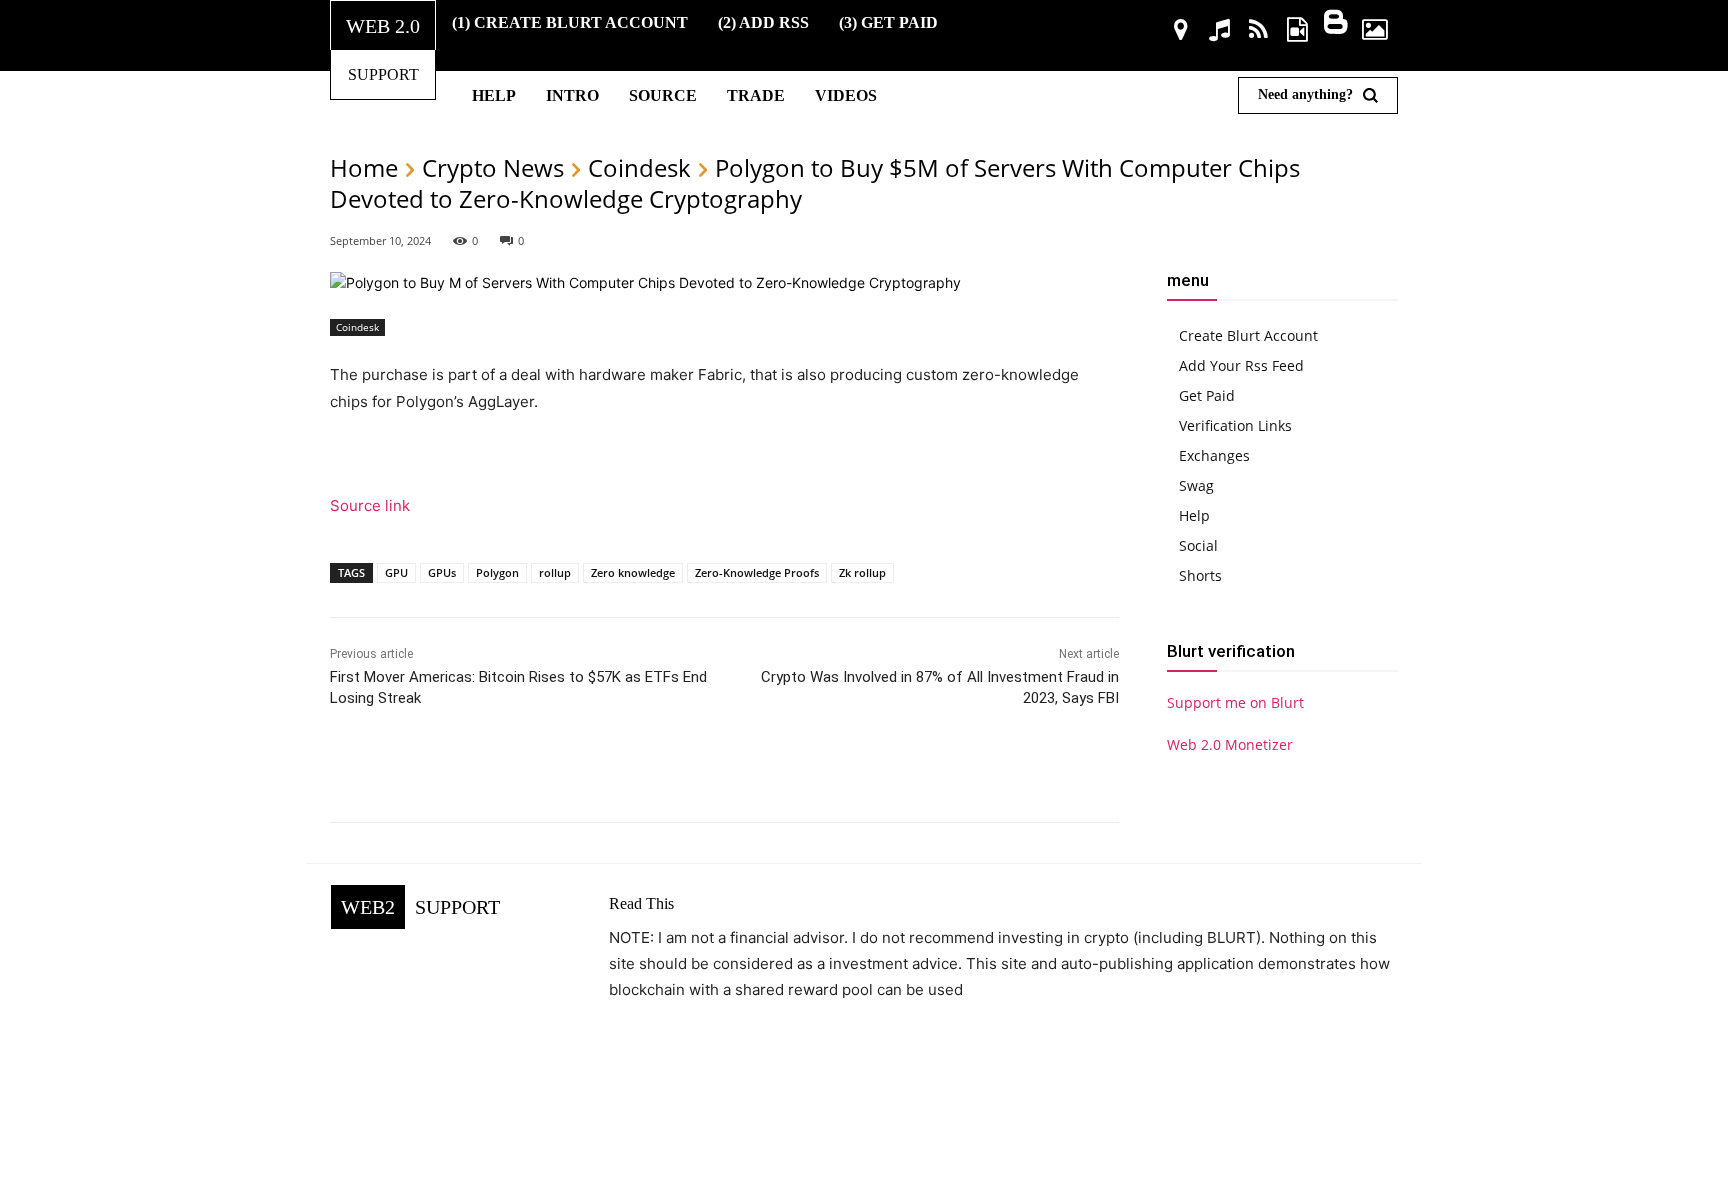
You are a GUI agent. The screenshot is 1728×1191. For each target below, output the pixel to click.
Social (1198, 545)
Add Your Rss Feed (1241, 365)
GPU (396, 572)
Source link (370, 505)
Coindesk (639, 167)
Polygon (497, 572)
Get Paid (1207, 395)
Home (364, 167)
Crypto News (493, 167)
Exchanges (1214, 455)
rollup (555, 572)
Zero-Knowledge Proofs (757, 572)
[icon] (1181, 32)
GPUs (442, 572)
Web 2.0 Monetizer (1230, 744)
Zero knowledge (633, 572)
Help (1194, 515)
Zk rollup (862, 572)
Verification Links (1235, 425)
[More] (963, 772)
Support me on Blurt (1235, 702)
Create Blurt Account (1248, 335)
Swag (1196, 485)
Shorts (1200, 575)
